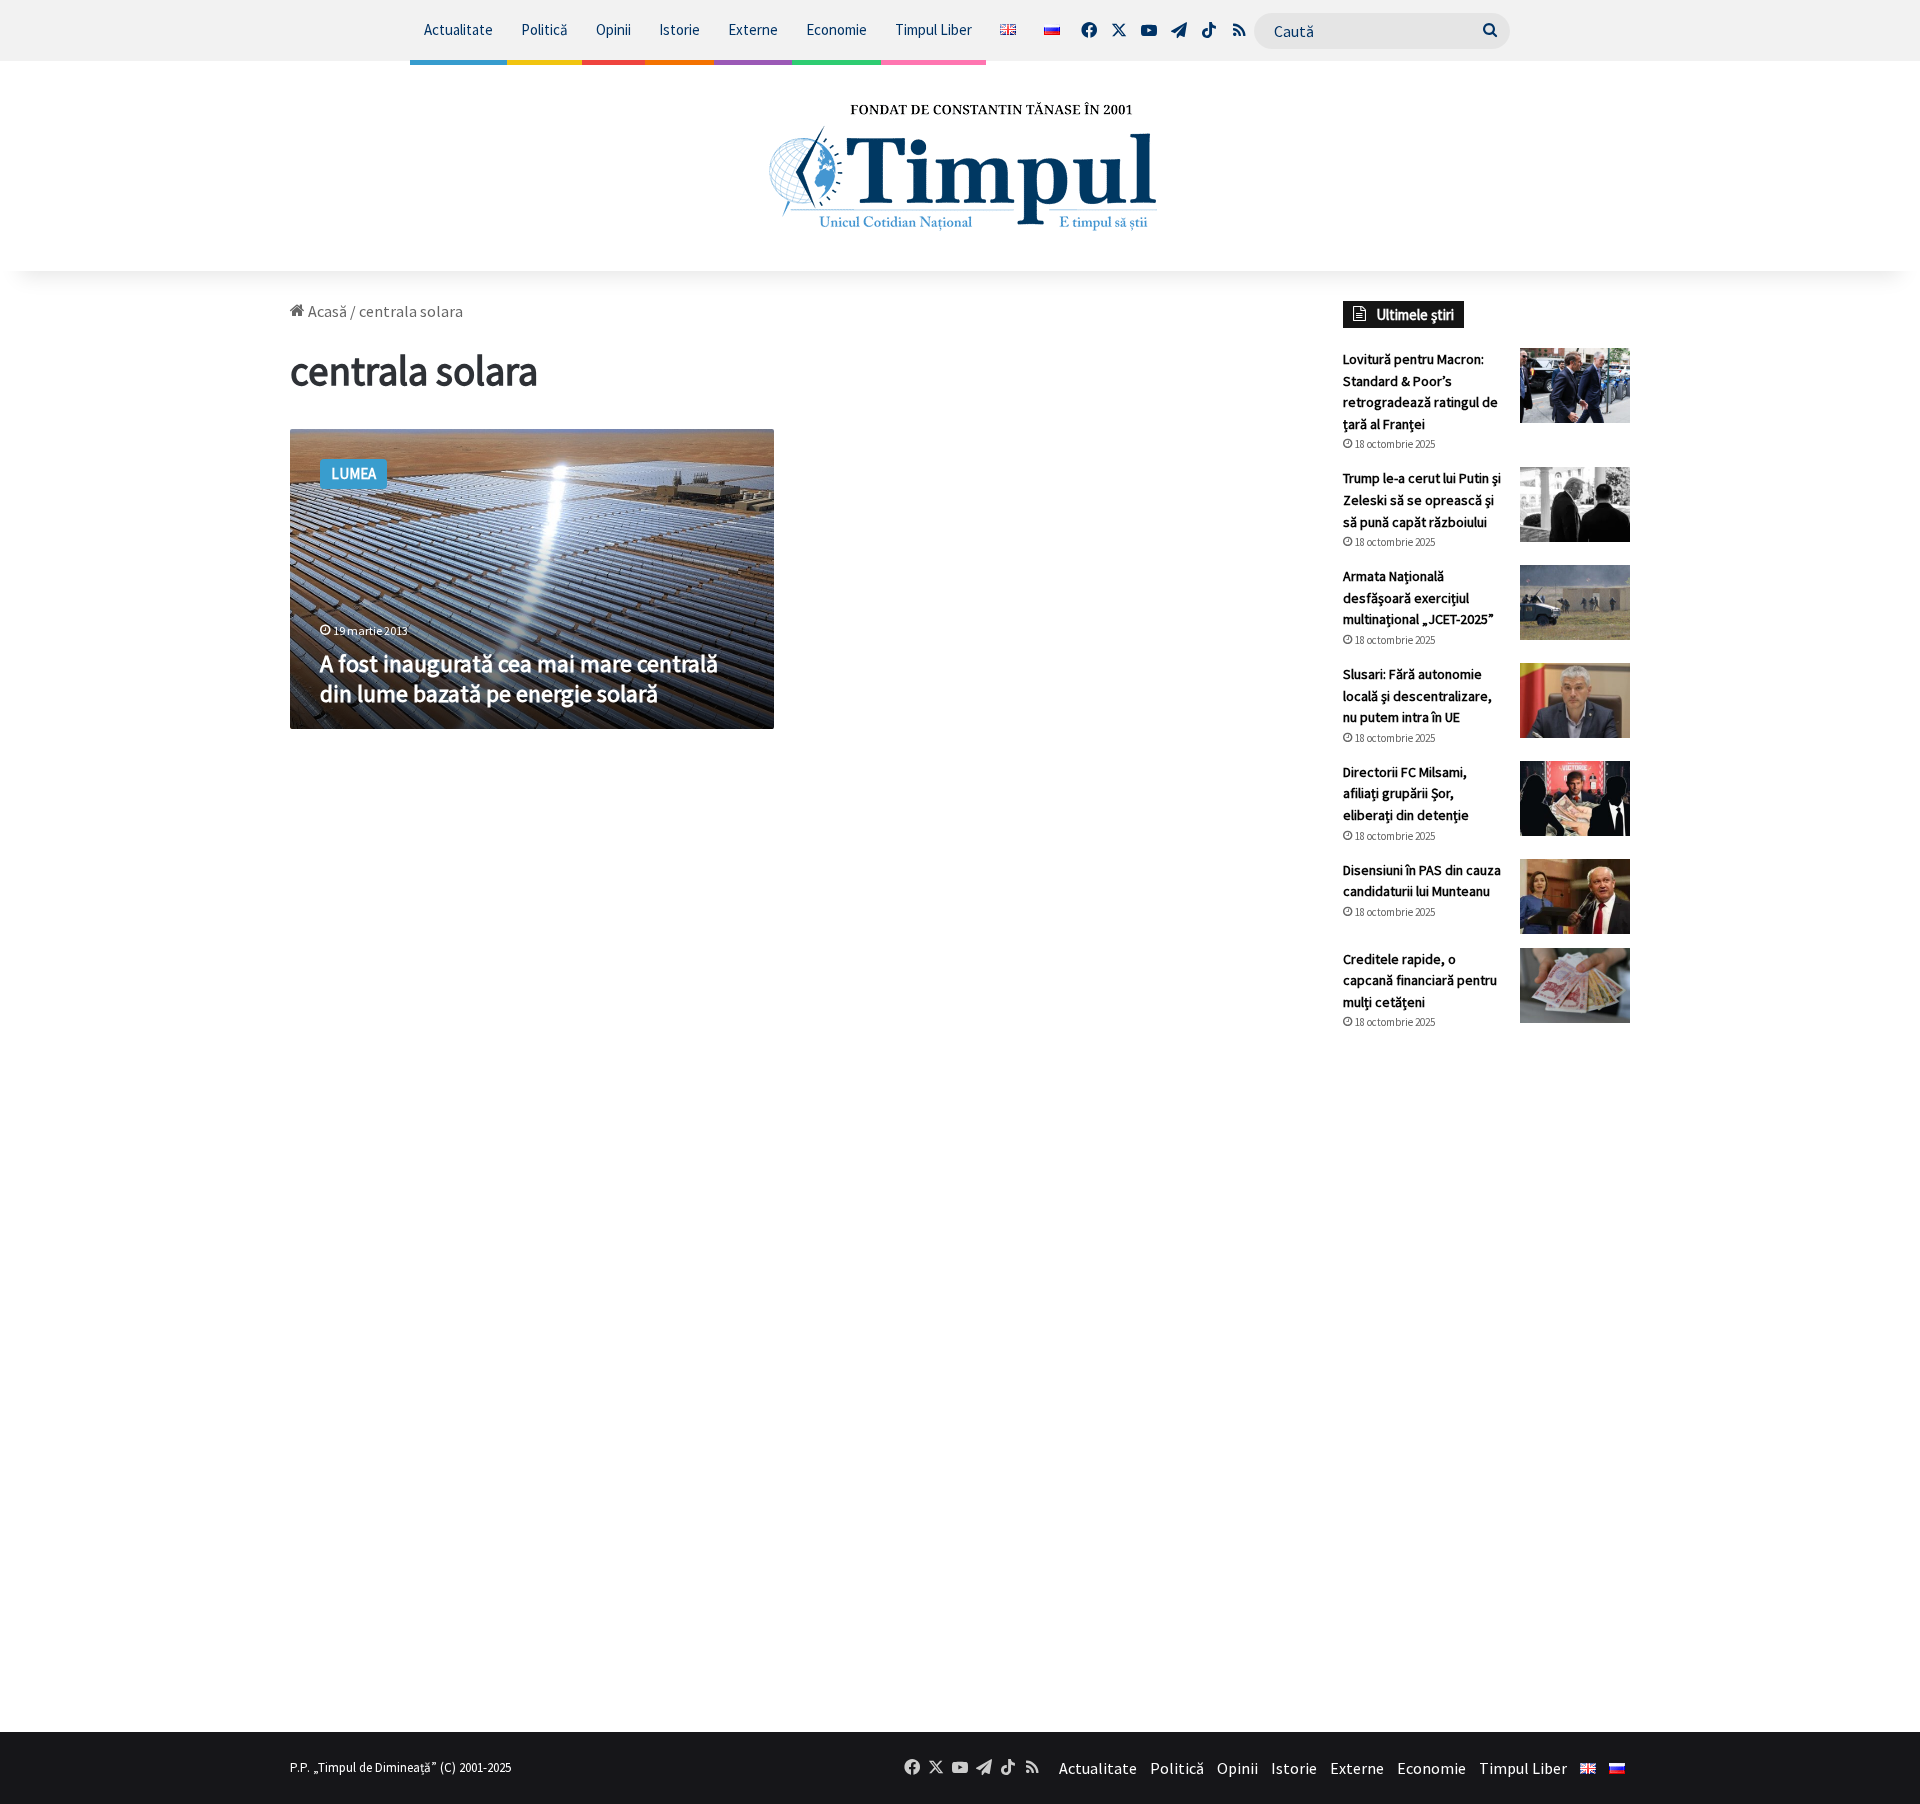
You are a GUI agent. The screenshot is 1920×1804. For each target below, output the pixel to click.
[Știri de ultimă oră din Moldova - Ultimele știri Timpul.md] (960, 166)
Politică (544, 29)
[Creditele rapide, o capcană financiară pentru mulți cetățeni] (1575, 985)
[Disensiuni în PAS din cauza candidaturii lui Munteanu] (1575, 896)
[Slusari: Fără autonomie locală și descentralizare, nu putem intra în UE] (1575, 700)
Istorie (679, 29)
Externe (753, 29)
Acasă (326, 311)
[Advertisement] (1487, 1381)
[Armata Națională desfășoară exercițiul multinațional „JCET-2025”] (1575, 602)
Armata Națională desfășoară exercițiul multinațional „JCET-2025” (1418, 597)
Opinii (613, 29)
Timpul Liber (933, 29)
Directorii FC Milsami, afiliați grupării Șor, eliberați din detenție (1406, 793)
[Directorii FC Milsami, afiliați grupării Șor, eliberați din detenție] (1575, 798)
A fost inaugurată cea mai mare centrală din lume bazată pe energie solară (519, 678)
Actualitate (458, 29)
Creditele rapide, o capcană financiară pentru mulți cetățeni (1420, 980)
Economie (836, 29)
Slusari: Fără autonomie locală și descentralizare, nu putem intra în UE (1417, 695)
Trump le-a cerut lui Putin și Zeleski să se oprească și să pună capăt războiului (1422, 499)
